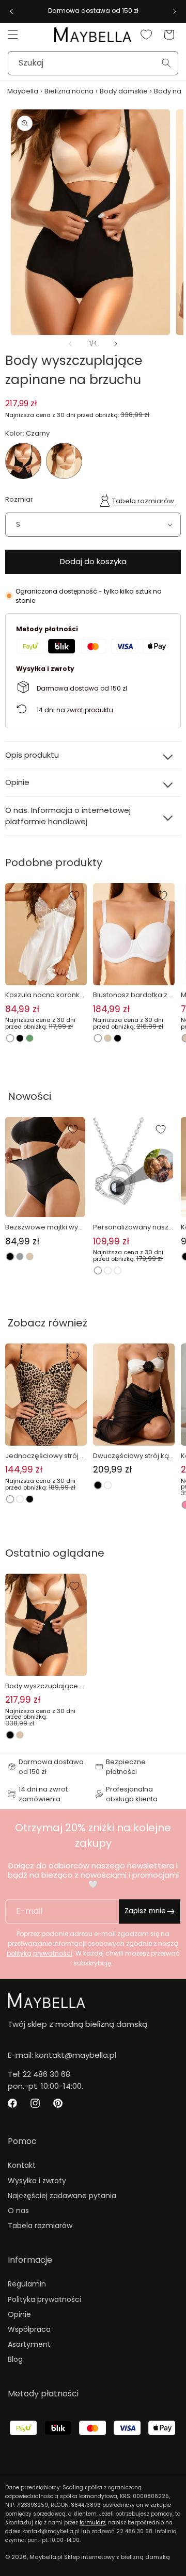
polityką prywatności (40, 1953)
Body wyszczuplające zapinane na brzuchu (44, 1686)
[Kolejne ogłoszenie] (175, 11)
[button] (13, 35)
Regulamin (27, 2284)
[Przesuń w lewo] (70, 344)
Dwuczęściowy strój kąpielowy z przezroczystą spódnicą (134, 1456)
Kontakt (22, 2165)
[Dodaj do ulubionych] (74, 895)
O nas (18, 2211)
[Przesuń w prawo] (116, 344)
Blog (15, 2359)
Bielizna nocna (69, 91)
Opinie (19, 2314)
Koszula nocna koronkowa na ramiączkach (45, 995)
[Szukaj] (166, 63)
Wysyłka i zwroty (37, 2181)
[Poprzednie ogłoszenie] (11, 11)
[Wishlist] (146, 35)
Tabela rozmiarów (143, 501)
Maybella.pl (46, 2557)
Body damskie (124, 91)
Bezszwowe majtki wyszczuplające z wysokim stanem (45, 1227)
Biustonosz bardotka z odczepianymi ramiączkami (134, 995)
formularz (92, 2523)
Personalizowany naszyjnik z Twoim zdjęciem (133, 1227)
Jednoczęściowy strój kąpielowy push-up (44, 1456)
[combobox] (93, 63)
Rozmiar (19, 499)
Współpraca (29, 2329)
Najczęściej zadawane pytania (62, 2196)
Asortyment (29, 2344)
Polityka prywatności (44, 2299)
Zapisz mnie (145, 1911)
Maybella (23, 91)
